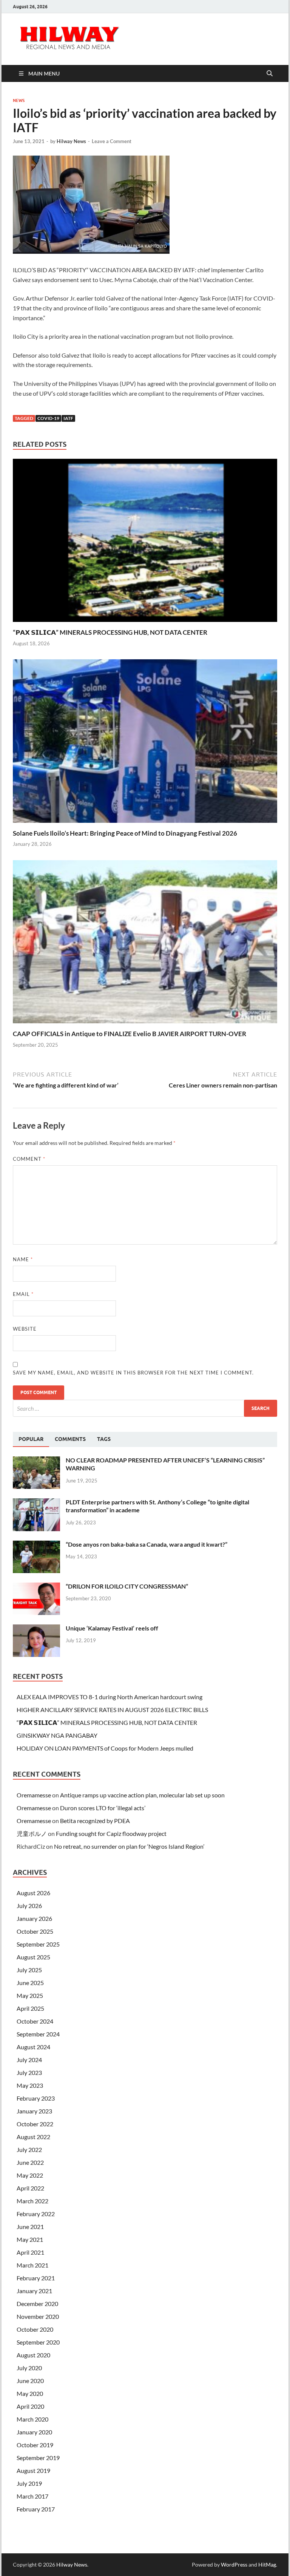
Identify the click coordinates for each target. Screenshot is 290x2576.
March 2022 (32, 2201)
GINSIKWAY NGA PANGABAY (57, 1735)
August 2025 (33, 1957)
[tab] (31, 1439)
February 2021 (36, 2278)
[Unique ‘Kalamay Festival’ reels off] (36, 1629)
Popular (31, 1439)
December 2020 (37, 2304)
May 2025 (30, 1995)
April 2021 (30, 2252)
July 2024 (29, 2060)
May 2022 (30, 2175)
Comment (29, 1159)
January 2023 (34, 2111)
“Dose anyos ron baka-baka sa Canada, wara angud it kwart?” (147, 1544)
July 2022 (29, 2149)
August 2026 (33, 1893)
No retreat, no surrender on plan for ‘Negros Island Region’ (129, 1846)
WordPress (234, 2564)
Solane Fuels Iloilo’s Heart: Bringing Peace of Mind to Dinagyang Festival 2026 (125, 833)
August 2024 (33, 2047)
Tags (104, 1439)
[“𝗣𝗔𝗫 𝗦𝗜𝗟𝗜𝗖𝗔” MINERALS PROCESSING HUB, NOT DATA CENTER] (145, 542)
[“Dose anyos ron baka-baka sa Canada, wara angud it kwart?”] (36, 1545)
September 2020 (38, 2342)
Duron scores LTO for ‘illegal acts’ (103, 1808)
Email (23, 1294)
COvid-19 (48, 418)
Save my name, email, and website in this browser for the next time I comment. (133, 1373)
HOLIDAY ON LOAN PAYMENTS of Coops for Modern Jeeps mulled (105, 1748)
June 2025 (30, 1983)
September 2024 (38, 2034)
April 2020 (30, 2406)
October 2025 (35, 1931)
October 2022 (35, 2124)
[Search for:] (145, 1408)
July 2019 (29, 2483)
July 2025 (29, 1970)
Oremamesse (34, 1795)
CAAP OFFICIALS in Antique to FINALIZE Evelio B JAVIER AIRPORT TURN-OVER (130, 1034)
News (19, 100)
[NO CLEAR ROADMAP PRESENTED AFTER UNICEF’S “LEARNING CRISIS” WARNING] (36, 1461)
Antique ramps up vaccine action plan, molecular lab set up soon (142, 1795)
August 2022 (33, 2137)
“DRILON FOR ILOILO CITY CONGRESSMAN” (127, 1586)
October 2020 (35, 2329)
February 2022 (36, 2214)
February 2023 (36, 2098)
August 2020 (33, 2355)
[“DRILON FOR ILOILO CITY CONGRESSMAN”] (36, 1587)
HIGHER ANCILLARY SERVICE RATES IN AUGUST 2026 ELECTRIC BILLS (112, 1710)
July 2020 (29, 2368)
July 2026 (29, 1906)
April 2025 (30, 2008)
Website (25, 1329)
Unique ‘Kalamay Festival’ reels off (112, 1628)
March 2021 (32, 2265)
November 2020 (38, 2316)
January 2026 (34, 1918)
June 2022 (30, 2162)
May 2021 (30, 2239)
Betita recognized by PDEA (95, 1821)
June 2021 (30, 2227)
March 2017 (32, 2496)
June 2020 (30, 2381)
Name (23, 1259)
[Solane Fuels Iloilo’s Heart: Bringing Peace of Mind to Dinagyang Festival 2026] (145, 743)
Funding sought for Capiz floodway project (111, 1833)
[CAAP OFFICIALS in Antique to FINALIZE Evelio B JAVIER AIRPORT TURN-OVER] (145, 944)
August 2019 (33, 2470)
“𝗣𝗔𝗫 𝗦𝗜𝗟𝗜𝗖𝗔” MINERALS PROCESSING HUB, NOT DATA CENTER (110, 632)
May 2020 (30, 2393)
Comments (70, 1439)
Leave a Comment (112, 141)
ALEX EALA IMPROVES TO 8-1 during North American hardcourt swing (110, 1697)
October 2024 (35, 2021)
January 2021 (34, 2291)
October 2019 (35, 2445)
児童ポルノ (32, 1833)
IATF (68, 418)
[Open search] (270, 74)
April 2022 (30, 2188)
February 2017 (36, 2509)
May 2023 (30, 2085)
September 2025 (38, 1944)
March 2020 (32, 2419)
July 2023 (29, 2072)
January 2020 (34, 2432)
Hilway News (71, 141)
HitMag (267, 2564)
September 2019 (38, 2458)
